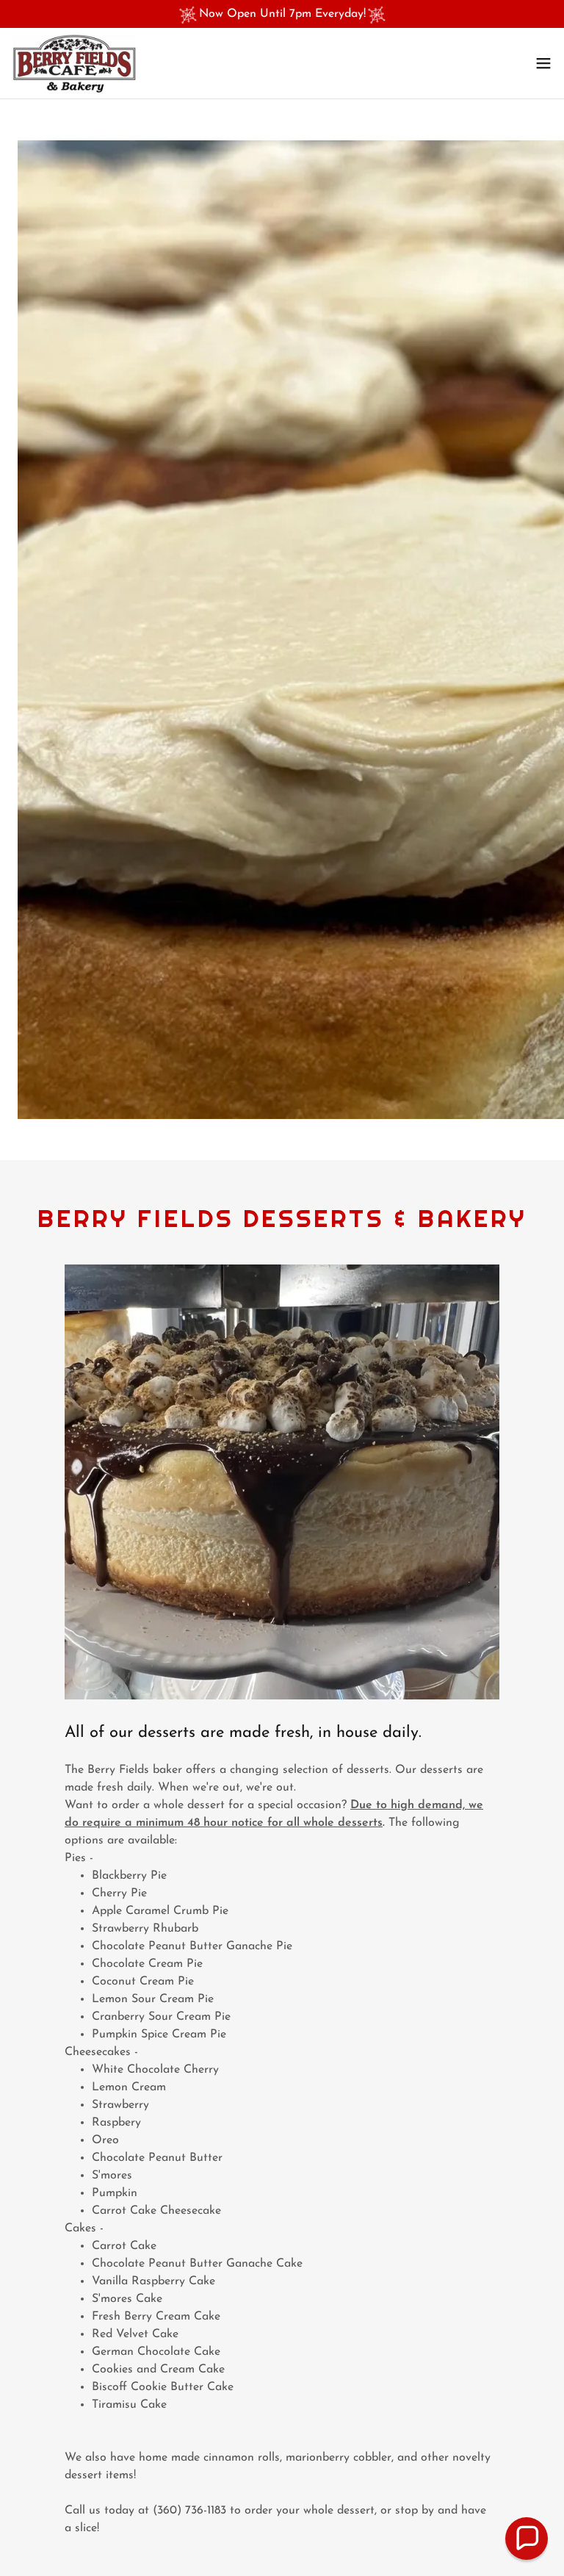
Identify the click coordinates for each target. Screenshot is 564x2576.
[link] (74, 63)
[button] (543, 63)
